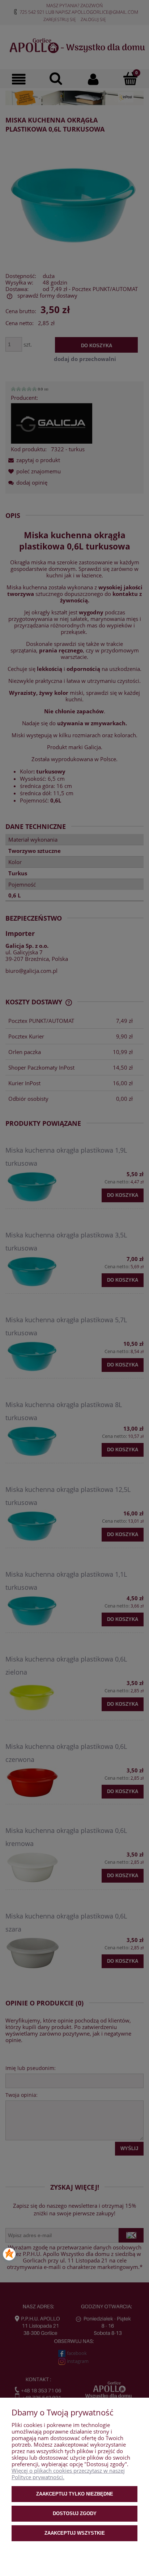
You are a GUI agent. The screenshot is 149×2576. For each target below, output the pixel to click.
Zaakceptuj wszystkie (75, 2533)
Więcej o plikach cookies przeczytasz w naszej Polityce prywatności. (68, 2474)
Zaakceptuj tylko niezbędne (75, 2494)
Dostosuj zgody (75, 2513)
